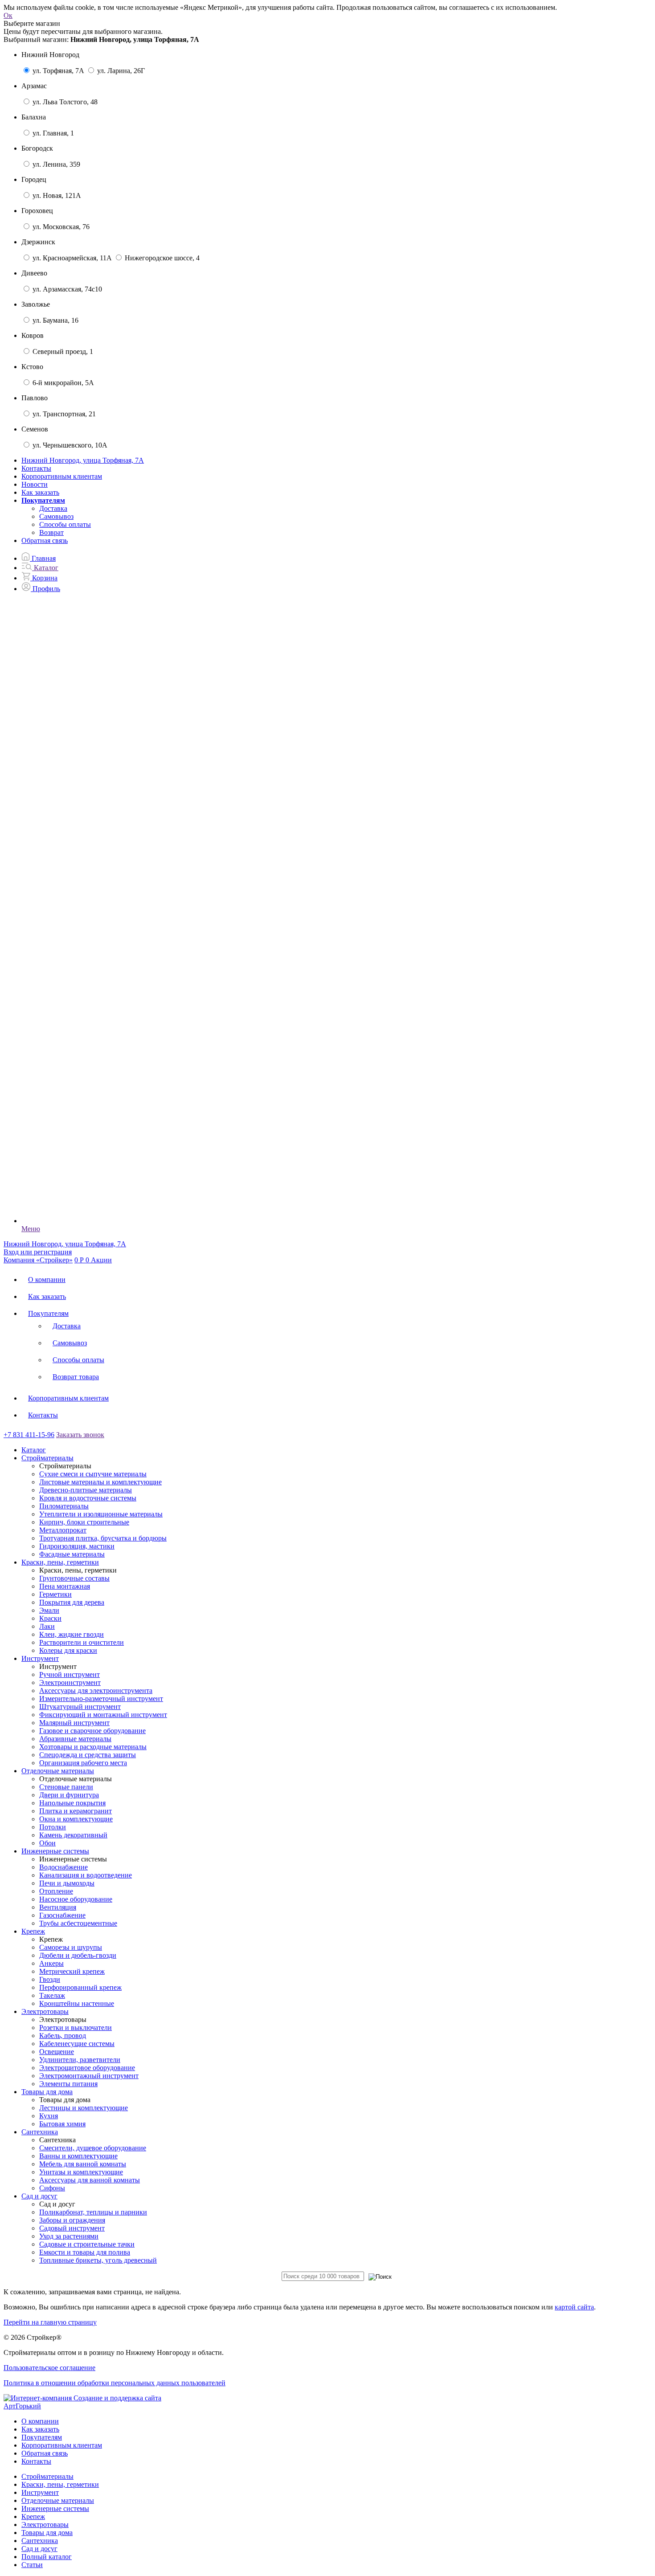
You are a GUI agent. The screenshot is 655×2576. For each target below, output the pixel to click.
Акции (101, 1260)
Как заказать (40, 492)
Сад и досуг (39, 2549)
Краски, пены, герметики (60, 2484)
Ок (8, 15)
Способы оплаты (65, 524)
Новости (35, 484)
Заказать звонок (80, 1435)
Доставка (53, 508)
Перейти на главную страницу (50, 2322)
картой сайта (574, 2307)
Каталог (34, 1450)
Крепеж (33, 2516)
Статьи (32, 2565)
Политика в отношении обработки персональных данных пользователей (115, 2383)
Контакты (36, 468)
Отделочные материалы (58, 2500)
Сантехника (40, 2541)
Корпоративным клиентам (62, 476)
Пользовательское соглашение (49, 2368)
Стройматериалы (47, 2476)
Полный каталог (47, 2557)
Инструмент (40, 2492)
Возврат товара (76, 1377)
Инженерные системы (55, 2508)
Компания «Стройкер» (38, 1260)
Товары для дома (47, 2533)
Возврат (51, 532)
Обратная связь (45, 540)
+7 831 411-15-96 (29, 1435)
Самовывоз (56, 516)
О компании (47, 1280)
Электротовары (45, 2525)
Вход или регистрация (38, 1252)
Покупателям (48, 1313)
